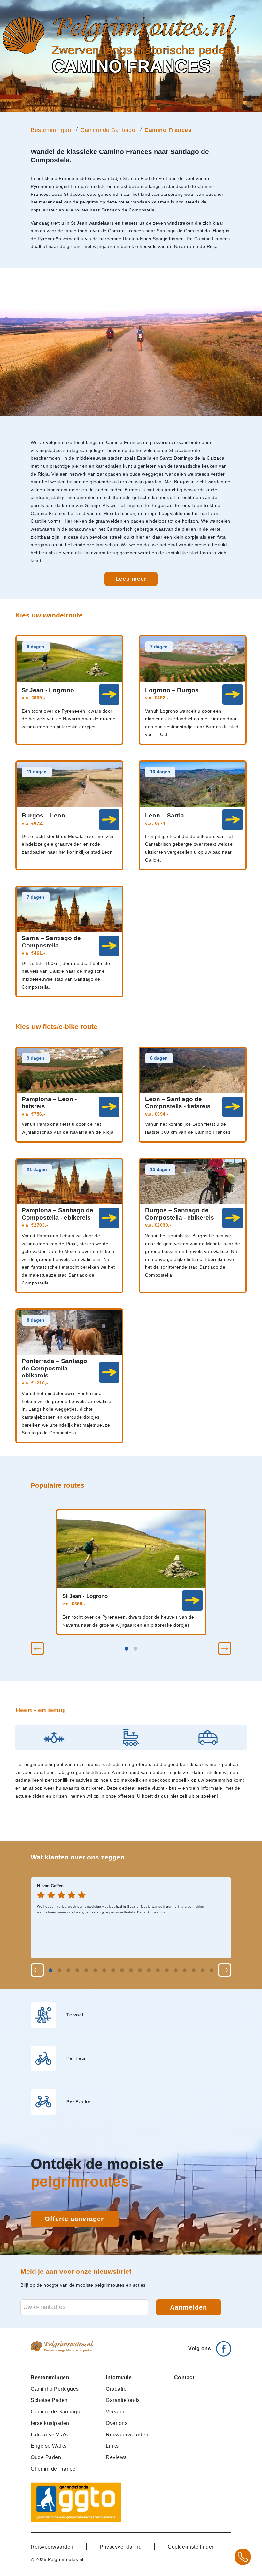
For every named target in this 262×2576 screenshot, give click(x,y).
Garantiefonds (123, 2400)
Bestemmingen (51, 130)
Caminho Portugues (55, 2389)
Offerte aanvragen (75, 2219)
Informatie (119, 2377)
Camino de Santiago (108, 130)
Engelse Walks (49, 2446)
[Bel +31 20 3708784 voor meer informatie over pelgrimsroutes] (243, 2557)
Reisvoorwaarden (127, 2434)
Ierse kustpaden (50, 2423)
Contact (184, 2377)
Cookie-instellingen (191, 2547)
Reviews (116, 2457)
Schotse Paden (49, 2400)
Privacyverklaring (121, 2547)
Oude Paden (46, 2457)
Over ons (117, 2423)
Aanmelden (189, 2307)
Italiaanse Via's (49, 2434)
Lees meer (131, 579)
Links (112, 2446)
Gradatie (116, 2389)
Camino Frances (168, 130)
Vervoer (115, 2411)
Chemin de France (53, 2469)
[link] (192, 1600)
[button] (37, 1648)
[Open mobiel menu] (255, 36)
